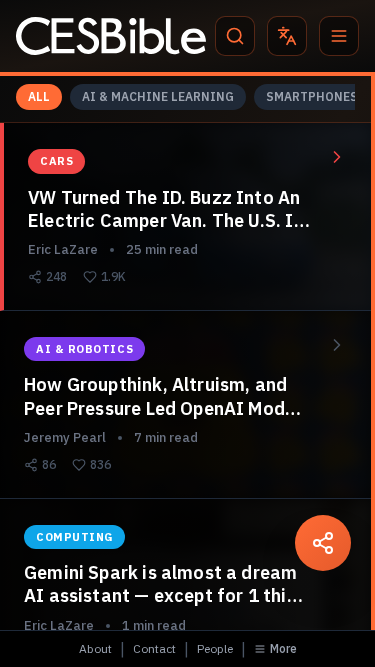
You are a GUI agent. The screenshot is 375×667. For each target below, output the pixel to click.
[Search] (235, 36)
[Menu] (339, 36)
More (283, 648)
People (215, 648)
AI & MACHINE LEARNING (158, 96)
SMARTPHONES (312, 96)
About (95, 648)
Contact (154, 648)
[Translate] (287, 36)
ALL (39, 96)
